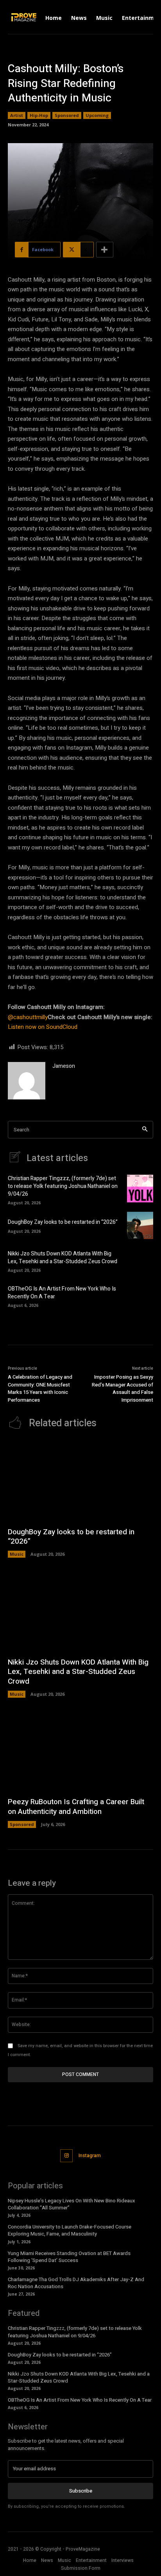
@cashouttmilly (28, 1017)
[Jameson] (27, 1081)
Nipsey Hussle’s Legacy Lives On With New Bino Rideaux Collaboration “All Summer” (72, 2204)
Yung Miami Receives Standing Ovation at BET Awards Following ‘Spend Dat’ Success (69, 2257)
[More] (105, 250)
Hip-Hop (39, 115)
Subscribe (81, 2491)
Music (17, 1554)
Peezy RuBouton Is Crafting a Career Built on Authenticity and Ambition (76, 1807)
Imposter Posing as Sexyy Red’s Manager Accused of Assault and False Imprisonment (123, 1388)
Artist (17, 115)
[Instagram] (67, 2156)
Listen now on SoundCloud (43, 1027)
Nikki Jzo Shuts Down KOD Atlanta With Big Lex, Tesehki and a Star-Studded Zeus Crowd (63, 1258)
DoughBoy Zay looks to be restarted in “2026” (63, 1222)
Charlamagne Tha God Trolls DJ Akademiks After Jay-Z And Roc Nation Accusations (76, 2283)
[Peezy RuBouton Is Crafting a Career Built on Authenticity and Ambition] (80, 1751)
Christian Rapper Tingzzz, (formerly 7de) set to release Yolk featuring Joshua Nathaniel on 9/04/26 (63, 1186)
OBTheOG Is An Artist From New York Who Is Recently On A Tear (62, 1293)
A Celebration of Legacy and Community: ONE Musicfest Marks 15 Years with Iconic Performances (40, 1388)
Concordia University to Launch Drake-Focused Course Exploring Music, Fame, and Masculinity (70, 2230)
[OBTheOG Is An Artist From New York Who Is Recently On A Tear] (140, 1296)
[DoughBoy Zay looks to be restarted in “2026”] (140, 1225)
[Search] (145, 1130)
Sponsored (67, 115)
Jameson (64, 1066)
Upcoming (97, 115)
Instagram (90, 2156)
